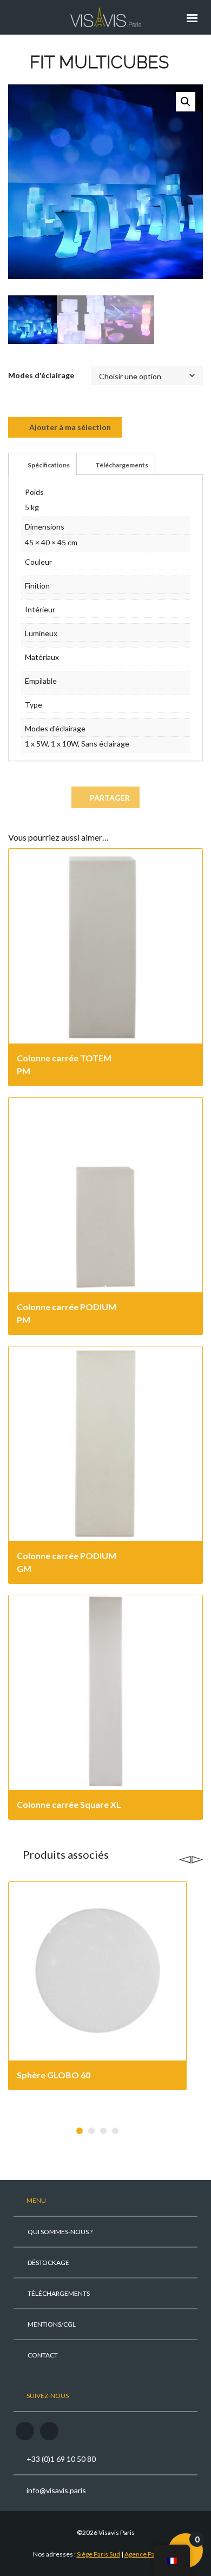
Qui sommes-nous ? (60, 2232)
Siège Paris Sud (98, 2554)
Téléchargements (121, 465)
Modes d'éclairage (41, 375)
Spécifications (48, 465)
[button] (186, 102)
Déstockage (48, 2263)
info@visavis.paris (56, 2490)
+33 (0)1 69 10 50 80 (61, 2459)
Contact (43, 2355)
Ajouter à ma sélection (69, 427)
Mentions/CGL (52, 2324)
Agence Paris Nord (151, 2554)
